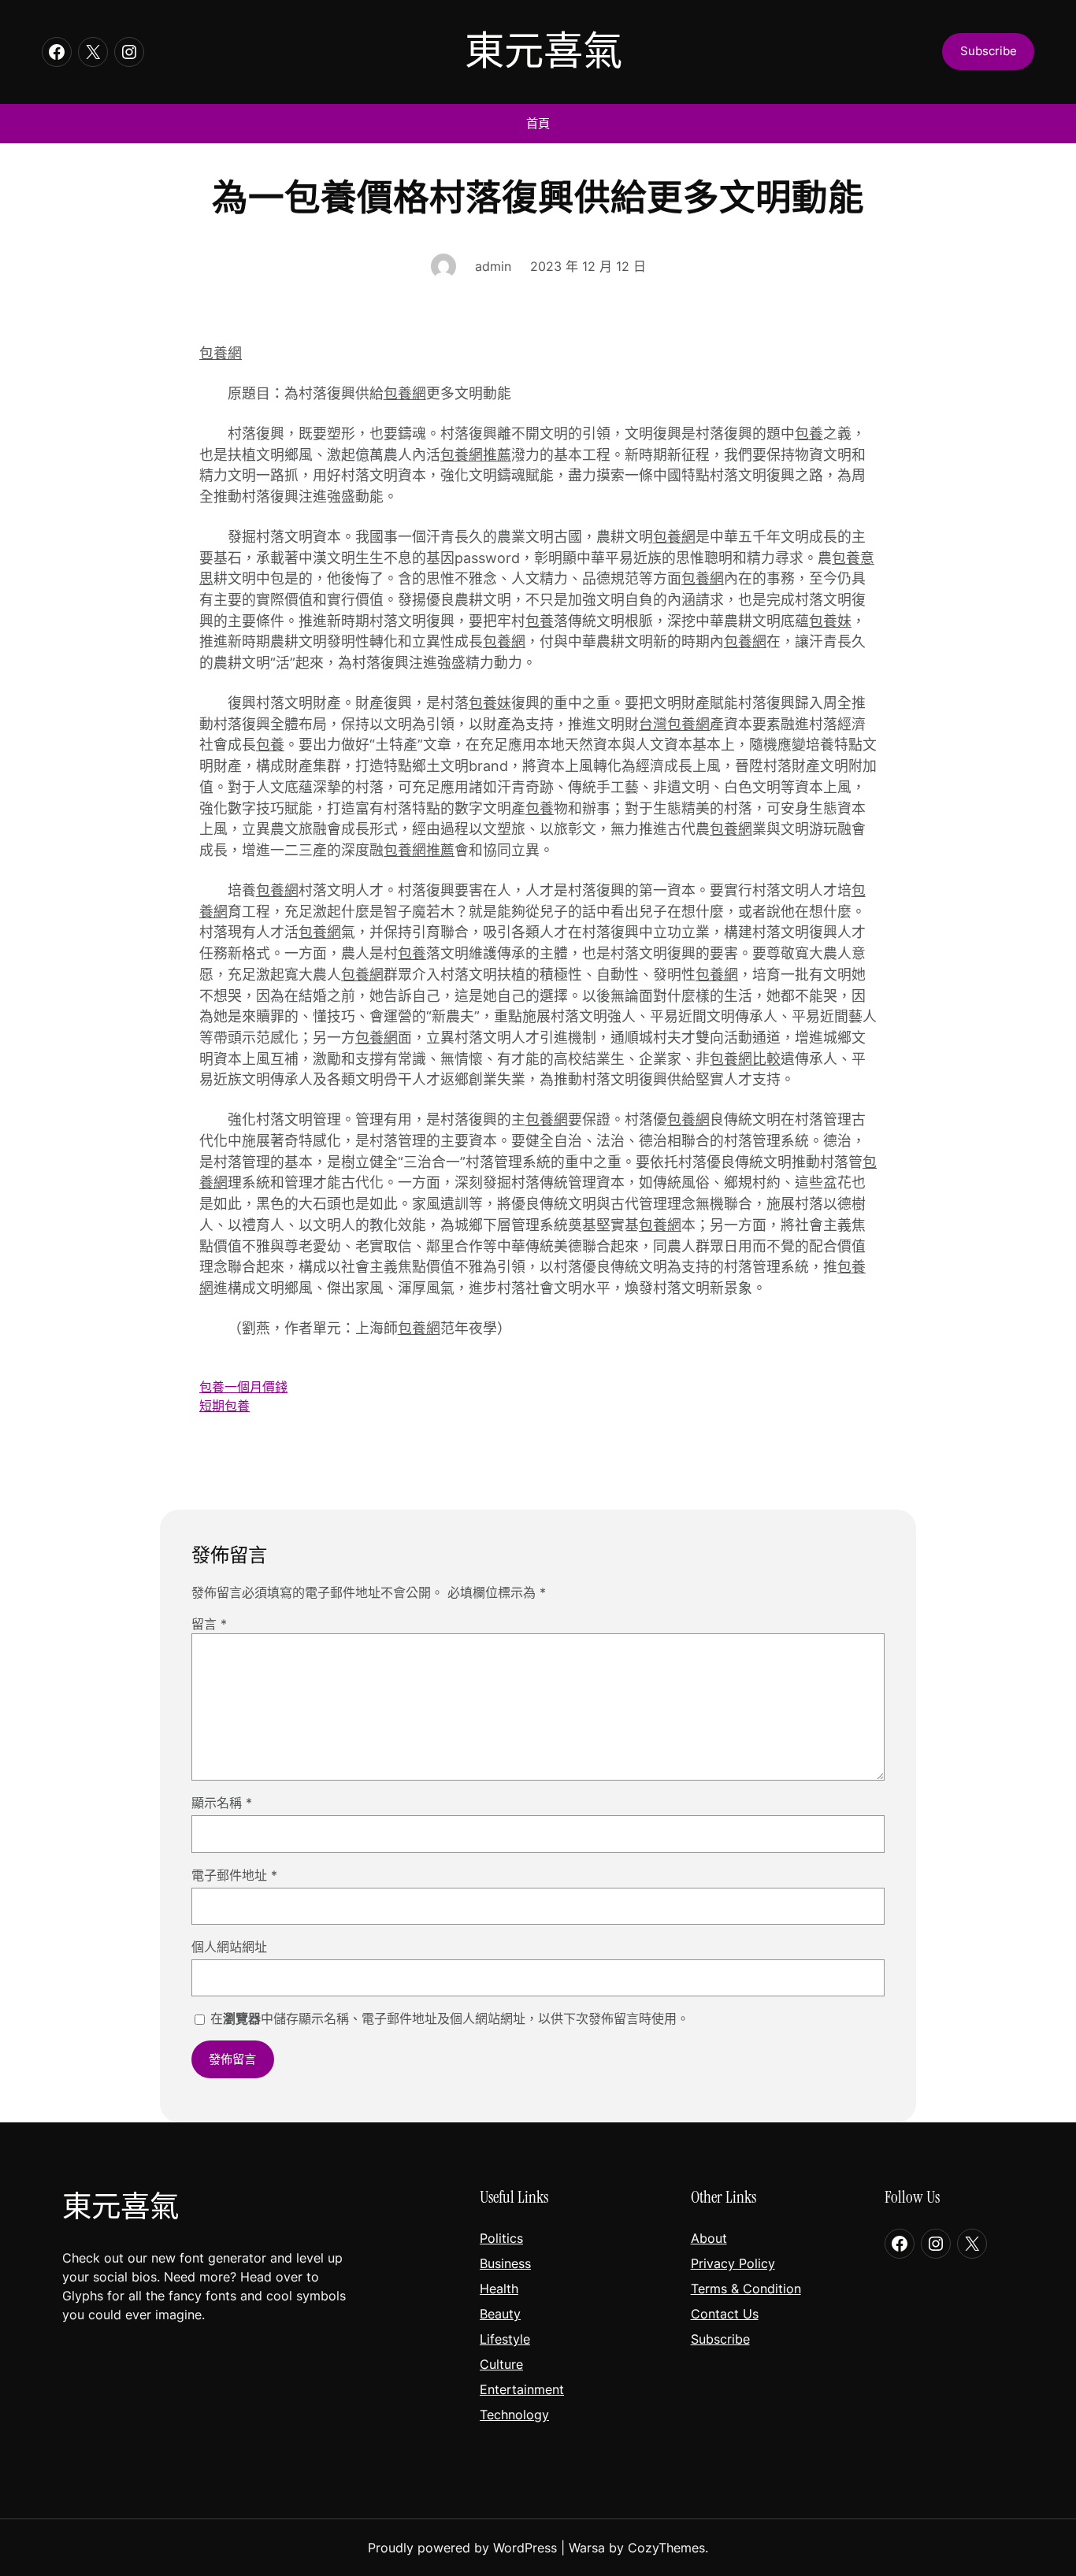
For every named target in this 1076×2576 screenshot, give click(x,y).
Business (505, 2263)
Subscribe (720, 2339)
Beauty (500, 2314)
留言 (209, 1624)
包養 (809, 434)
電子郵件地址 (234, 1875)
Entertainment (522, 2389)
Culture (501, 2364)
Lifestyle (505, 2339)
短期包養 (224, 1406)
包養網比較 (745, 1059)
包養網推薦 (476, 455)
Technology (514, 2415)
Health (499, 2289)
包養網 (221, 353)
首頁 (538, 123)
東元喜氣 (544, 51)
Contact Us (725, 2314)
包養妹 (830, 621)
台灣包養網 (674, 724)
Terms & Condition (746, 2289)
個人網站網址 (229, 1947)
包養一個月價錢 (243, 1387)
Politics (501, 2238)
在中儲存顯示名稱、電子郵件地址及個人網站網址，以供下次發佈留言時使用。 (450, 2018)
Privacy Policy (733, 2263)
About (709, 2238)
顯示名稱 (222, 1803)
